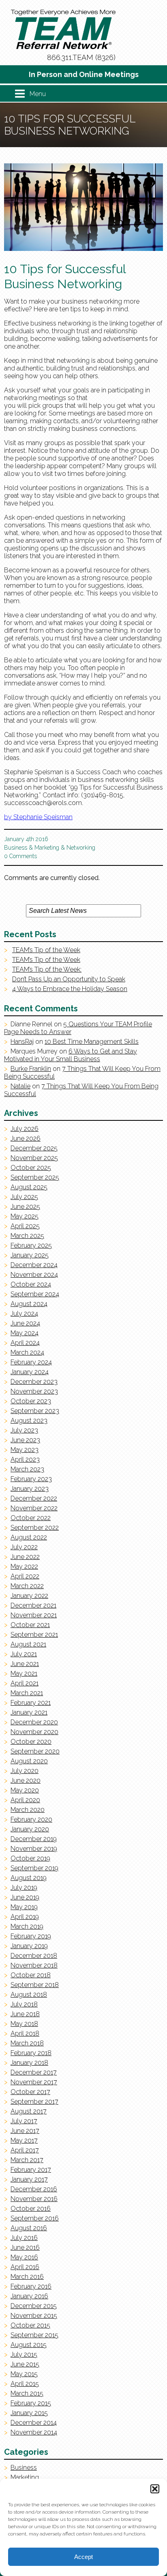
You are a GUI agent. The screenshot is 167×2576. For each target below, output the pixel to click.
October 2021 (30, 1625)
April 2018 (25, 2033)
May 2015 (24, 2374)
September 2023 (35, 1411)
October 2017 (30, 2092)
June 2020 (26, 1781)
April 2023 (25, 1459)
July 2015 (24, 2354)
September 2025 (35, 1177)
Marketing (47, 848)
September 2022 (35, 1528)
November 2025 (34, 1158)
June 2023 (25, 1440)
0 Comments (20, 856)
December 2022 (34, 1498)
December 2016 (34, 2189)
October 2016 (31, 2209)
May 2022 (24, 1566)
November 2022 (34, 1508)
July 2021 (24, 1654)
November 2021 (34, 1615)
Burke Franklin (31, 1069)
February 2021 (31, 1703)
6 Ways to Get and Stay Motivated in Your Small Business (71, 1055)
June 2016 (25, 2247)
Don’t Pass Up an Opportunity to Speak (69, 979)
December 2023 (34, 1382)
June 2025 (25, 1207)
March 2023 (27, 1469)
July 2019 (24, 1888)
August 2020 (29, 1761)
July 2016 (24, 2238)
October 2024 (31, 1284)
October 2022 (31, 1518)
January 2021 (29, 1712)
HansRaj (22, 1042)
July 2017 (24, 2121)
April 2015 (25, 2384)
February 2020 (31, 1819)
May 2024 (25, 1333)
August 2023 (29, 1421)
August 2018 (29, 1995)
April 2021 (25, 1683)
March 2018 (27, 2043)
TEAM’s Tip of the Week (46, 950)
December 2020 (34, 1722)
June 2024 (25, 1323)
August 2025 (29, 1187)
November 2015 (34, 2316)
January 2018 (29, 2063)
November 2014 (34, 2432)
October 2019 (30, 1858)
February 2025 (31, 1245)
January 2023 (30, 1489)
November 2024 (34, 1275)
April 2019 (25, 1917)
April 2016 (25, 2267)
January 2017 (29, 2179)
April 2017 (25, 2150)
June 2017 (25, 2131)
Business (16, 848)
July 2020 (25, 1771)
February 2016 (31, 2286)
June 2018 (25, 2014)
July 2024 (24, 1314)
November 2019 (34, 1849)
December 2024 (34, 1265)
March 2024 (27, 1352)
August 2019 (29, 1878)
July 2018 (24, 2004)
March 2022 (27, 1586)
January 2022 (29, 1596)
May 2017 (24, 2140)
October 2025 (31, 1168)
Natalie (20, 1086)
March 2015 (27, 2393)
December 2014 (34, 2423)
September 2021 (34, 1635)
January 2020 (30, 1829)
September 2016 (35, 2218)
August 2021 (28, 1644)
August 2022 (29, 1537)
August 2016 (29, 2228)
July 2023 (24, 1430)
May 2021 (24, 1673)
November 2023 (34, 1391)
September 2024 (35, 1294)
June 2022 (25, 1557)
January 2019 (29, 1946)
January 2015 (29, 2413)
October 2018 (31, 1975)
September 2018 (35, 1985)
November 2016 (34, 2199)
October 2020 (31, 1742)
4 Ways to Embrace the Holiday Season (70, 989)
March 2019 (27, 1926)
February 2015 (31, 2403)
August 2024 (29, 1304)
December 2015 (34, 2306)
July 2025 (24, 1197)
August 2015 (29, 2345)
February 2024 (31, 1362)
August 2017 (29, 2111)
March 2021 (27, 1693)
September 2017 (34, 2102)
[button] (155, 2489)
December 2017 (34, 2072)
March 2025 (27, 1236)
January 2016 (29, 2296)
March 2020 (28, 1810)
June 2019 (25, 1897)
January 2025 (30, 1255)
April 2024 (25, 1343)
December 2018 (34, 1956)
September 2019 (34, 1868)
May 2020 (25, 1790)
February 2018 (31, 2053)
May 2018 (24, 2024)
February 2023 (31, 1479)
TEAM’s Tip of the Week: (47, 969)
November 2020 (34, 1732)
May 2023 (25, 1450)
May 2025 (25, 1216)
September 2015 (34, 2335)
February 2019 (31, 1936)
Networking (81, 848)
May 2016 (24, 2257)
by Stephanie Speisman (38, 817)
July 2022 (24, 1547)
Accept (83, 2557)
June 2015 (25, 2364)
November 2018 (34, 1965)
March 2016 (27, 2277)
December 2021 (33, 1605)
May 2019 (24, 1907)
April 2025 (25, 1226)
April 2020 (25, 1800)
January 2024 (30, 1372)
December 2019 (34, 1839)
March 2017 (27, 2160)
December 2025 (34, 1148)
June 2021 (25, 1664)
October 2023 (31, 1401)
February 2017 (31, 2170)
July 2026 (25, 1129)
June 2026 (26, 1138)
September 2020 (35, 1751)
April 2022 (25, 1576)
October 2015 (30, 2325)
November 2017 (34, 2082)
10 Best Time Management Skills (92, 1042)
